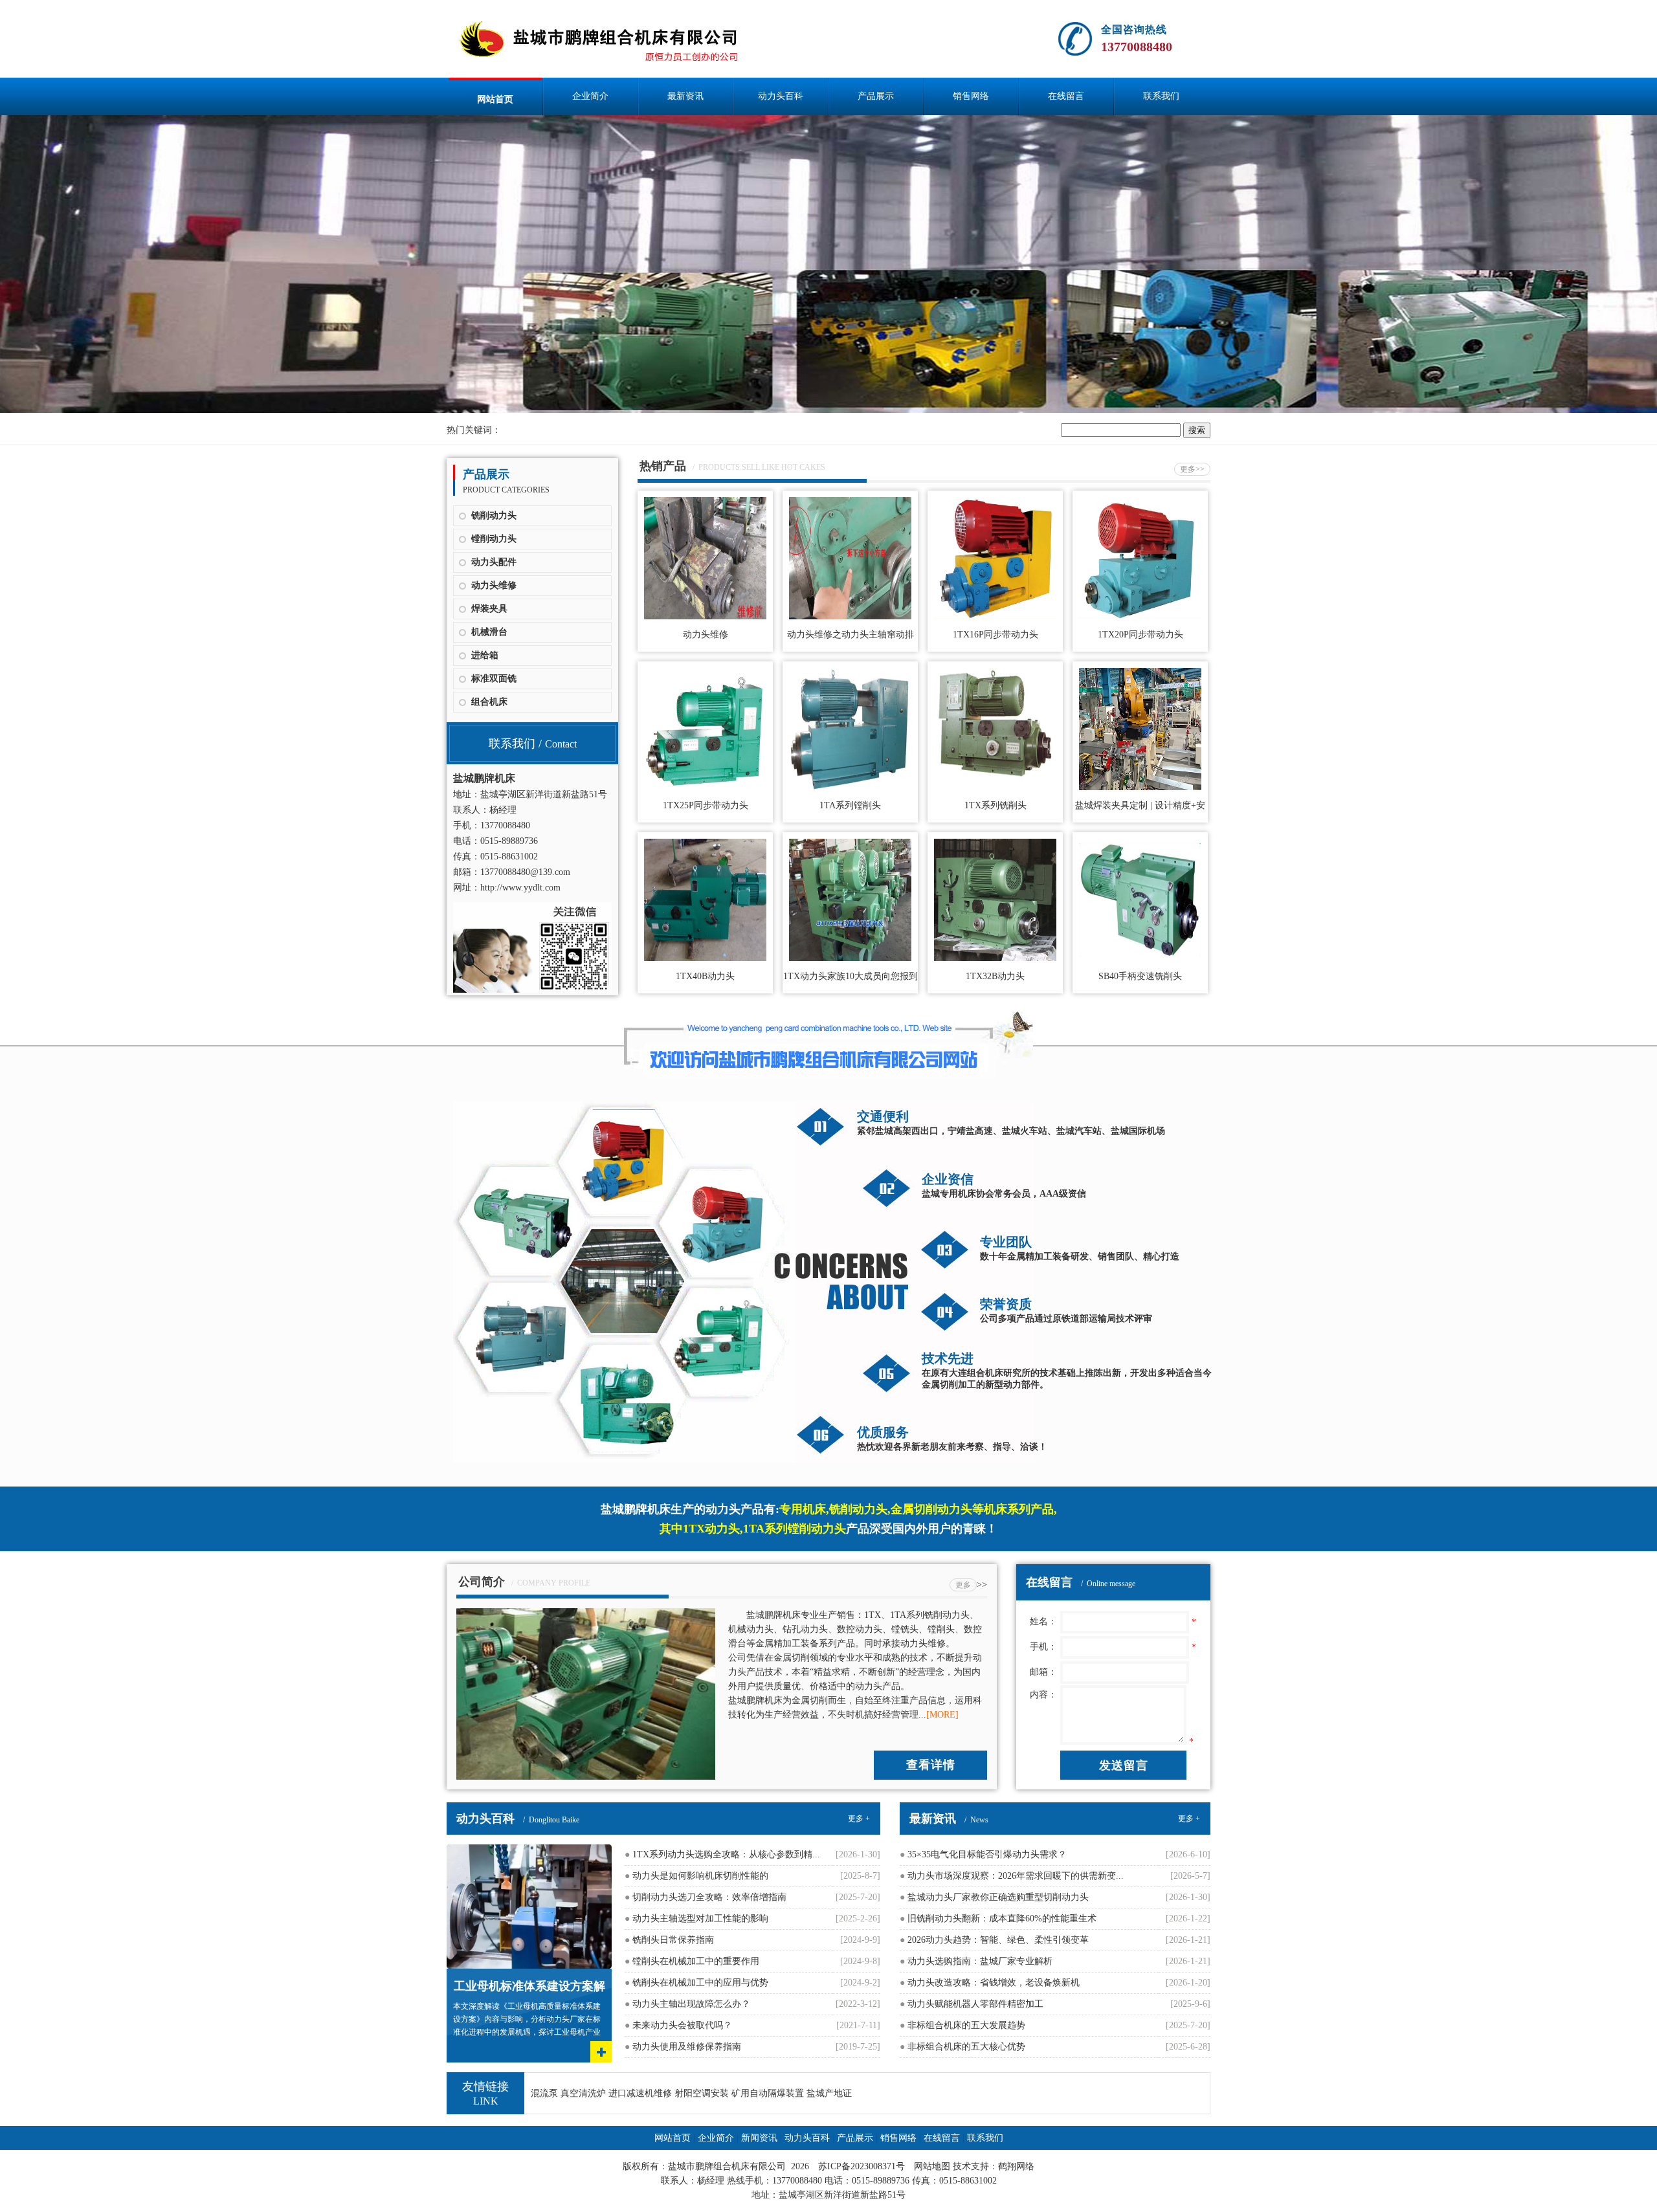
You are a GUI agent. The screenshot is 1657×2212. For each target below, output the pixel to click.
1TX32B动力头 (995, 976)
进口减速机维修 (640, 2093)
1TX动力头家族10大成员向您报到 (851, 976)
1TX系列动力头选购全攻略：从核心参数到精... (722, 1854)
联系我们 (1161, 96)
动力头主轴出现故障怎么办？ (687, 2004)
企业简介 (590, 96)
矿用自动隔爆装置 (768, 2093)
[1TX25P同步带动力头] (705, 787)
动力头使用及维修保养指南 (683, 2047)
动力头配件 (494, 562)
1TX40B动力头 (705, 976)
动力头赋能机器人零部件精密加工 (972, 2004)
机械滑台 (489, 632)
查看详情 (931, 1765)
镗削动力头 (494, 539)
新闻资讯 (759, 2138)
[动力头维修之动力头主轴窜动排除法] (850, 616)
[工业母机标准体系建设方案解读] (529, 1849)
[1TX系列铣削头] (995, 787)
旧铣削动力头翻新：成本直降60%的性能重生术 (998, 1919)
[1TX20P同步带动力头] (1140, 616)
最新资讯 (685, 96)
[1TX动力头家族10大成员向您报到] (850, 958)
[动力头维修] (705, 616)
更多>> (1192, 469)
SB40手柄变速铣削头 (1140, 976)
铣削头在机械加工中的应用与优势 (696, 1983)
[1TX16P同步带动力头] (995, 616)
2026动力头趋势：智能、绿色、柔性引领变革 (994, 1940)
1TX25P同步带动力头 (706, 805)
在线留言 (1066, 96)
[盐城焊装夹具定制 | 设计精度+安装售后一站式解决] (1140, 787)
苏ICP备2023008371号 (862, 2166)
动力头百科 (781, 96)
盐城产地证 (829, 2093)
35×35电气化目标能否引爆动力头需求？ (983, 1854)
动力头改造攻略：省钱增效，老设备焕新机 (990, 1983)
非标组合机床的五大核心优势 (962, 2047)
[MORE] (942, 1715)
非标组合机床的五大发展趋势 (962, 2025)
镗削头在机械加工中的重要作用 (692, 1961)
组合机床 (489, 702)
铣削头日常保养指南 (669, 1940)
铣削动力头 (494, 515)
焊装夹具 (489, 609)
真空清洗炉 (583, 2093)
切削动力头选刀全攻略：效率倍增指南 (706, 1897)
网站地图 (932, 2166)
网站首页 (495, 99)
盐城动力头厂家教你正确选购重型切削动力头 (994, 1897)
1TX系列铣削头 (995, 805)
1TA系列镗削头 (850, 805)
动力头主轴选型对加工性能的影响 (696, 1919)
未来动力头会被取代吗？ (678, 2025)
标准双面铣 (494, 679)
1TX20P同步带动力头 (1140, 635)
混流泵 (544, 2093)
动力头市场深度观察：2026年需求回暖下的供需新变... (1012, 1876)
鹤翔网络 (1016, 2166)
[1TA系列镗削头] (850, 787)
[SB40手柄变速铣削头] (1140, 958)
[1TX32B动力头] (995, 958)
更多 (963, 1585)
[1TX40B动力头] (705, 958)
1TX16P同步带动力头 (995, 635)
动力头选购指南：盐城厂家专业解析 (976, 1961)
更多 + (859, 1819)
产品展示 (876, 96)
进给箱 (485, 655)
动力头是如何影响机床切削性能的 (696, 1876)
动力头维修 (494, 585)
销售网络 (971, 96)
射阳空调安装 (702, 2093)
